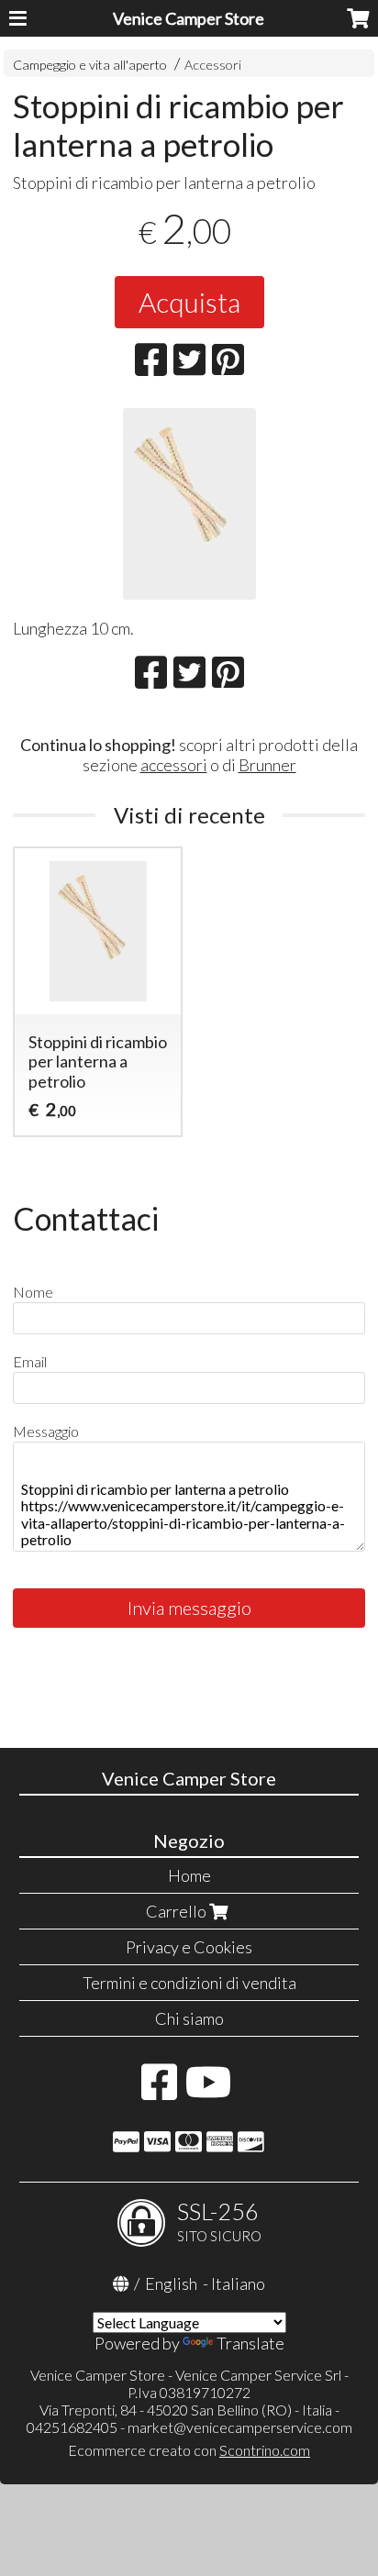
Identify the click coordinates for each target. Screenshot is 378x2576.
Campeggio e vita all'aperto (90, 65)
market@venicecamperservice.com (240, 2427)
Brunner (267, 765)
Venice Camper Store (189, 18)
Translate (250, 2343)
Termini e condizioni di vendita (189, 1983)
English (171, 2283)
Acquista (189, 302)
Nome (33, 1292)
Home (189, 1875)
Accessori (213, 65)
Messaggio (46, 1431)
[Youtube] (209, 2091)
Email (30, 1361)
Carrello (178, 1911)
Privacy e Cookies (189, 1947)
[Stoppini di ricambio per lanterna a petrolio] (189, 504)
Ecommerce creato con (189, 2450)
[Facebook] (159, 2091)
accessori (174, 765)
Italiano (238, 2283)
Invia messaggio (189, 1608)
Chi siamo (189, 2018)
